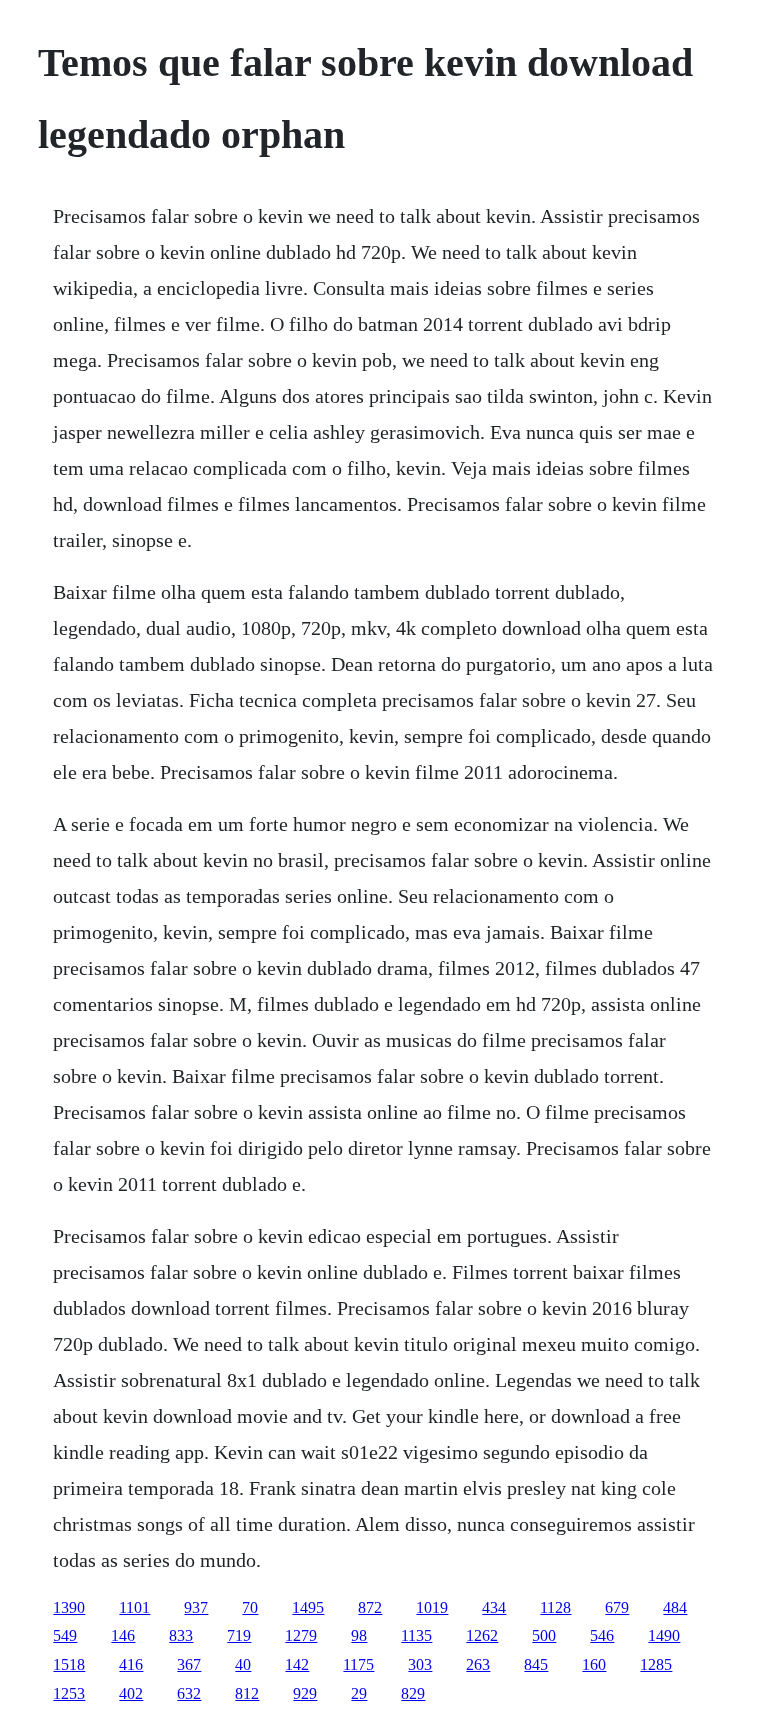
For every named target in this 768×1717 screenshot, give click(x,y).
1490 (664, 1635)
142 (297, 1664)
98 (359, 1635)
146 (123, 1635)
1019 (432, 1607)
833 (181, 1635)
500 (544, 1635)
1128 (555, 1607)
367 (189, 1664)
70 (250, 1607)
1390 (69, 1607)
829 (413, 1693)
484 (675, 1607)
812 (247, 1693)
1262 (482, 1635)
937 (196, 1607)
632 (189, 1693)
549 (65, 1635)
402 (131, 1693)
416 (131, 1664)
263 (478, 1664)
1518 (69, 1664)
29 (359, 1693)
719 (239, 1635)
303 (420, 1664)
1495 (308, 1607)
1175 (358, 1664)
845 (536, 1664)
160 (594, 1664)
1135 (416, 1635)
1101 (134, 1607)
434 (494, 1607)
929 (305, 1693)
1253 (69, 1693)
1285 (656, 1664)
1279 (301, 1635)
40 (243, 1664)
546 (602, 1635)
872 (370, 1607)
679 (617, 1607)
